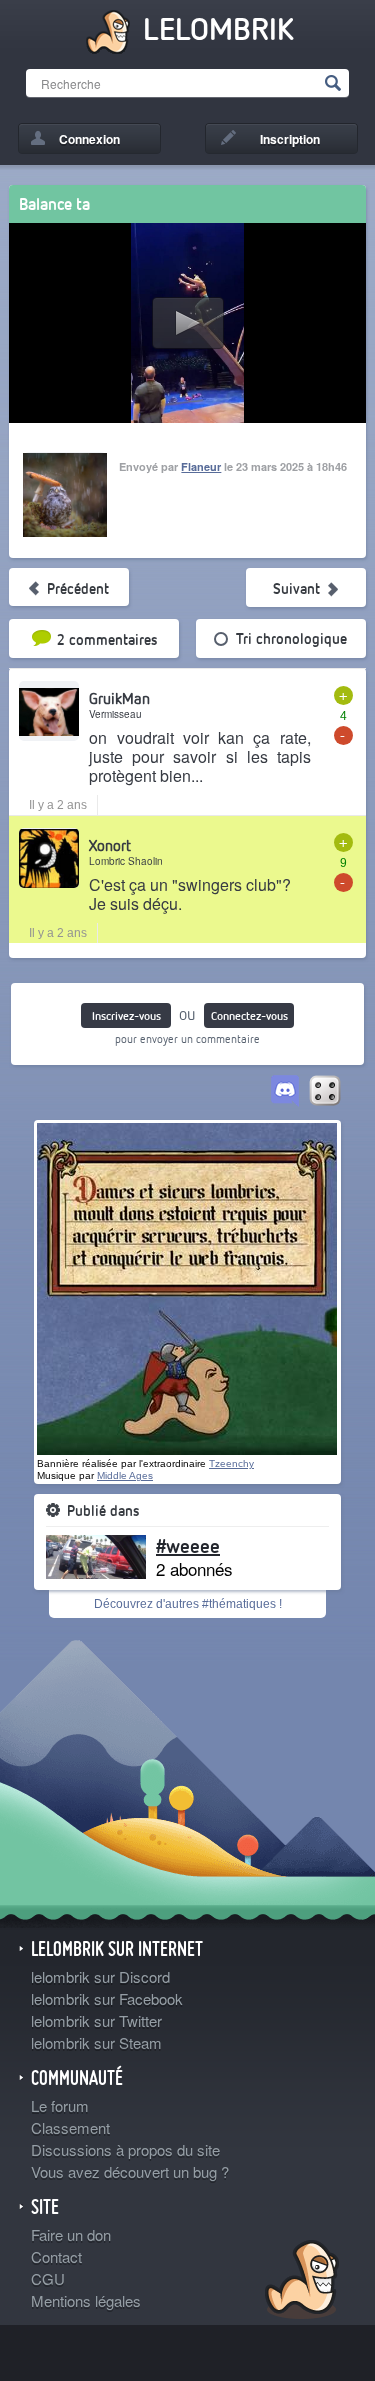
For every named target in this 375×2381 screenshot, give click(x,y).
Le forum (60, 2105)
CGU (48, 2278)
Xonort (110, 845)
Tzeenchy (231, 1463)
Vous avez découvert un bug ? (130, 2171)
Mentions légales (86, 2300)
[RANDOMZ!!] (325, 1092)
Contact (56, 2256)
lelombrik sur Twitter (96, 2020)
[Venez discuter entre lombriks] (285, 1092)
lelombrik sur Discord (100, 1976)
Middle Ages (125, 1475)
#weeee (188, 1545)
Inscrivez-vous (126, 1015)
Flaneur (201, 466)
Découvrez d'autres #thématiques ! (188, 1604)
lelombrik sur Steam (96, 2042)
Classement (70, 2127)
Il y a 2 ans (58, 805)
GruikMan (119, 698)
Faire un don (71, 2234)
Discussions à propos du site (125, 2149)
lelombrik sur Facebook (107, 1998)
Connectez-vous (249, 1015)
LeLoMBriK (299, 2282)
